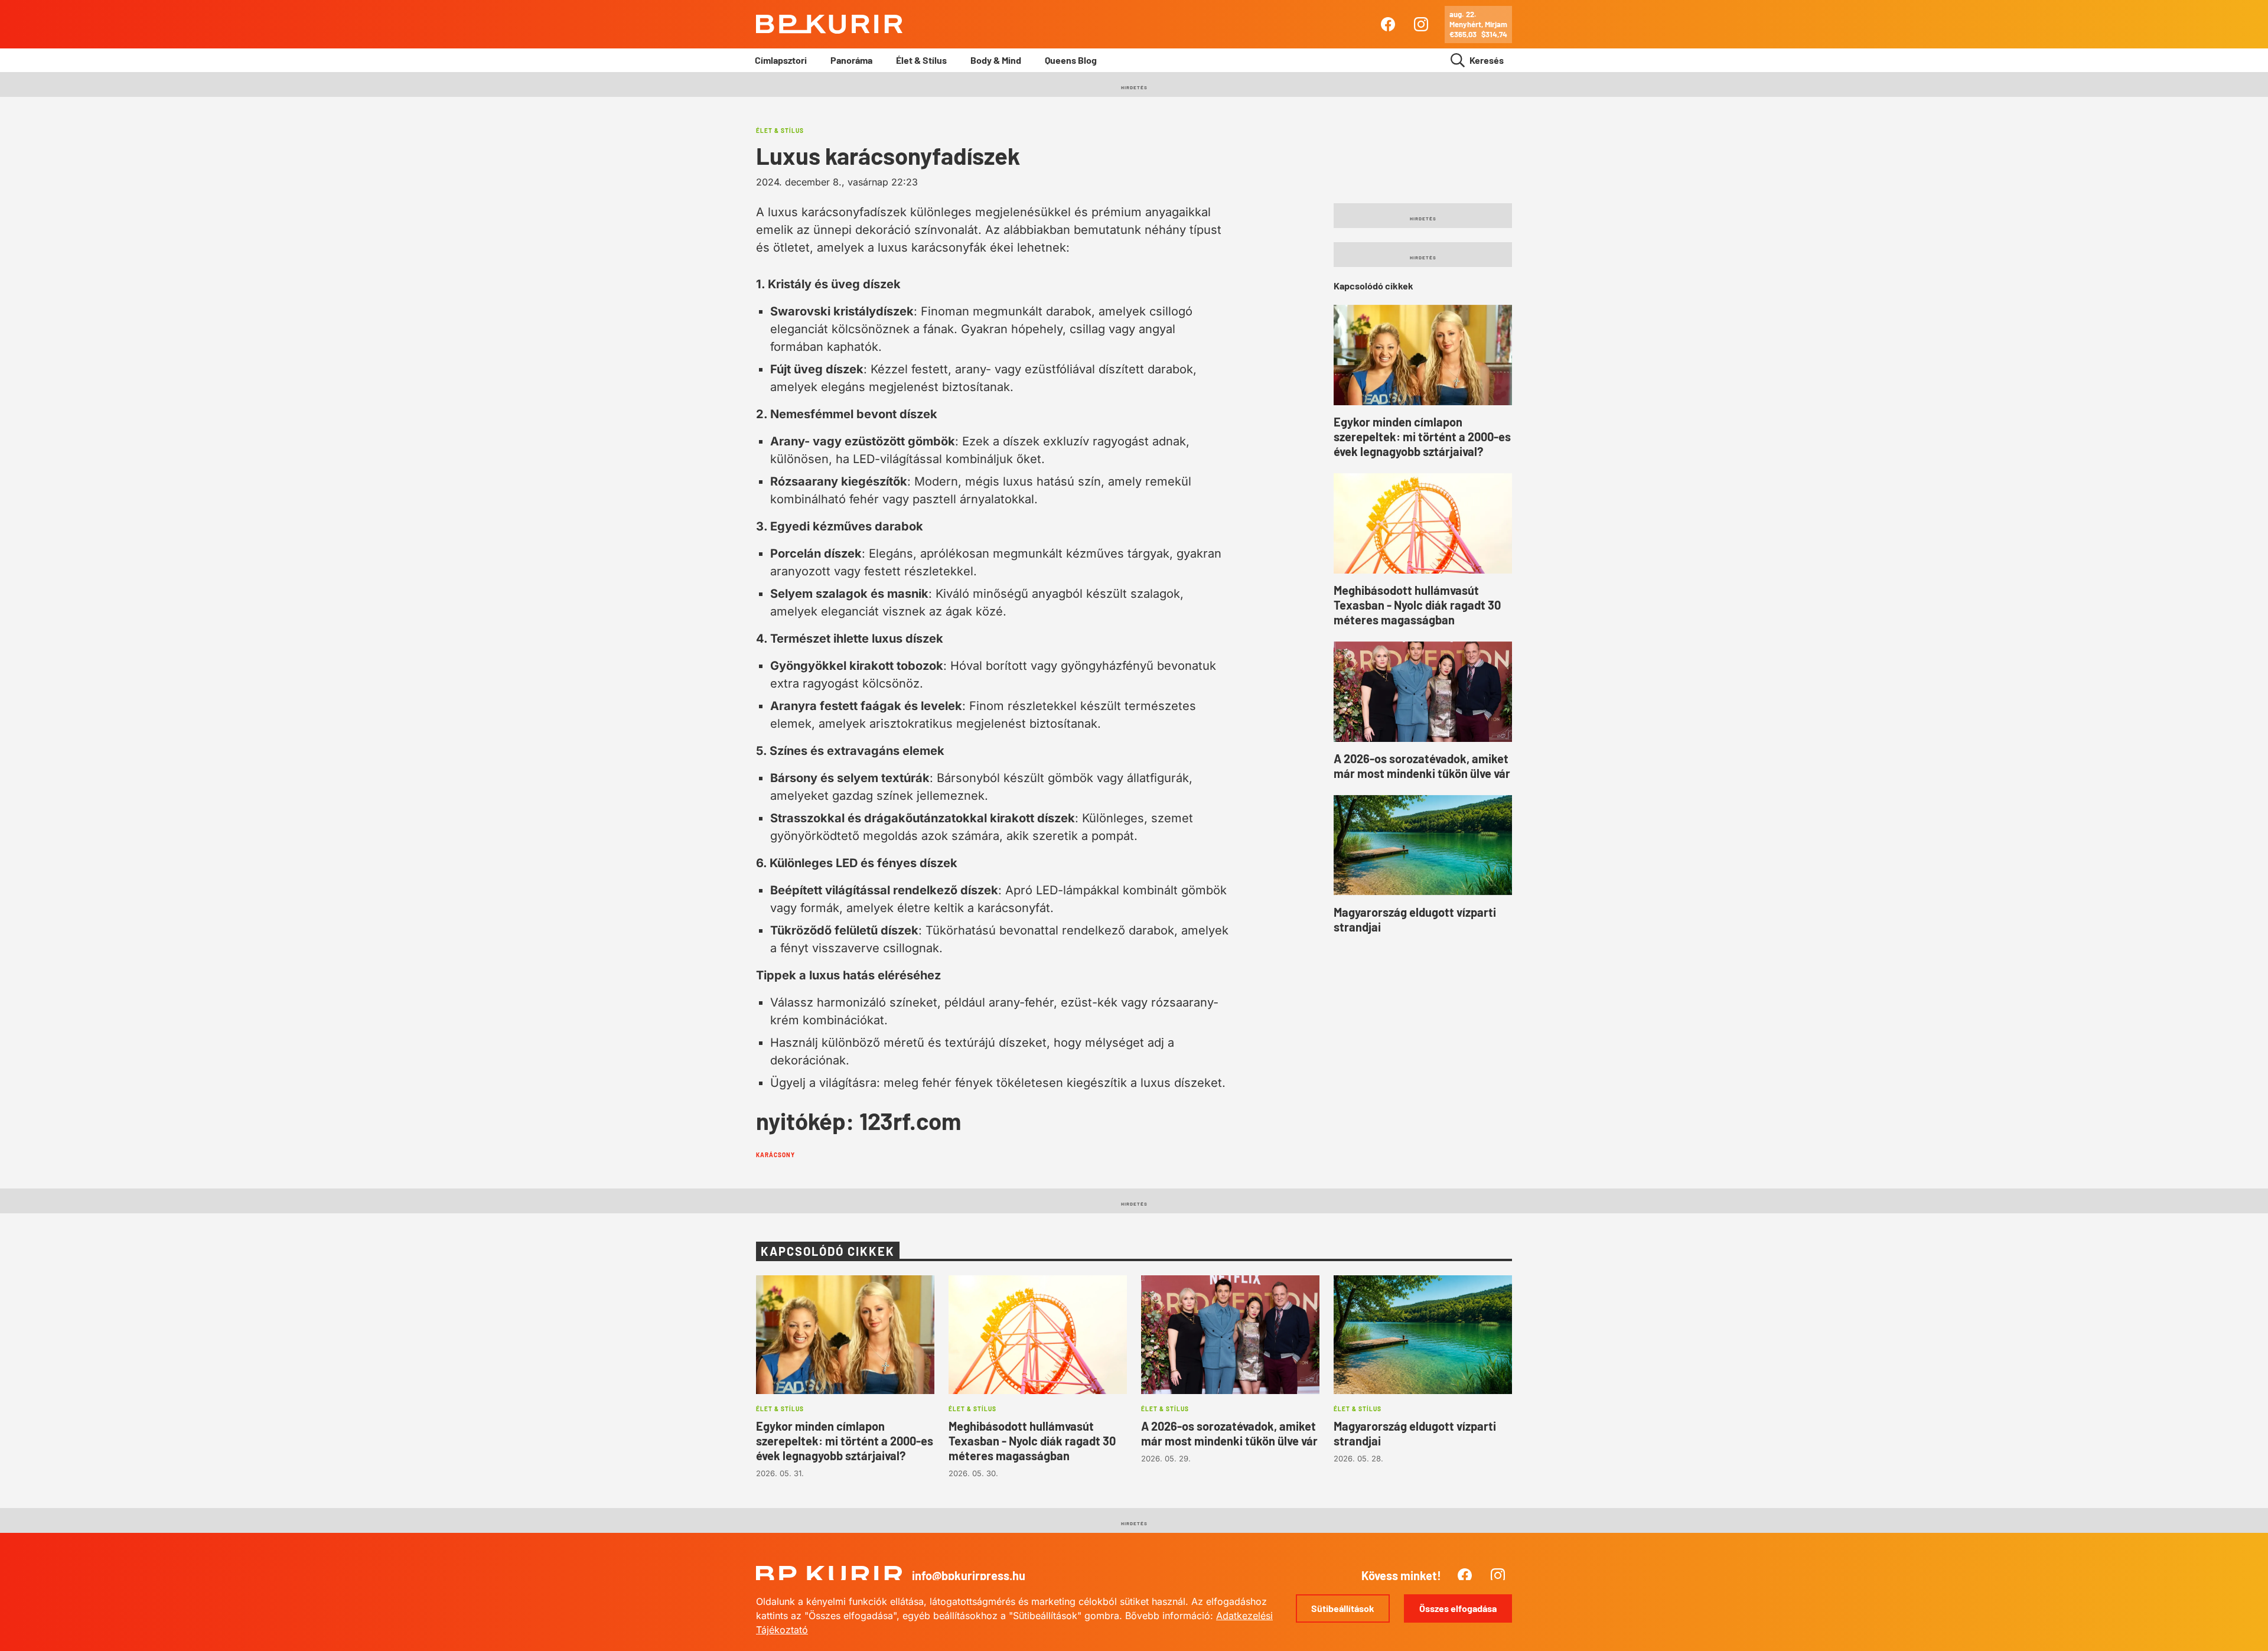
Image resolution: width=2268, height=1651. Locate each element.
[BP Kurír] (829, 24)
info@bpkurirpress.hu (969, 1575)
